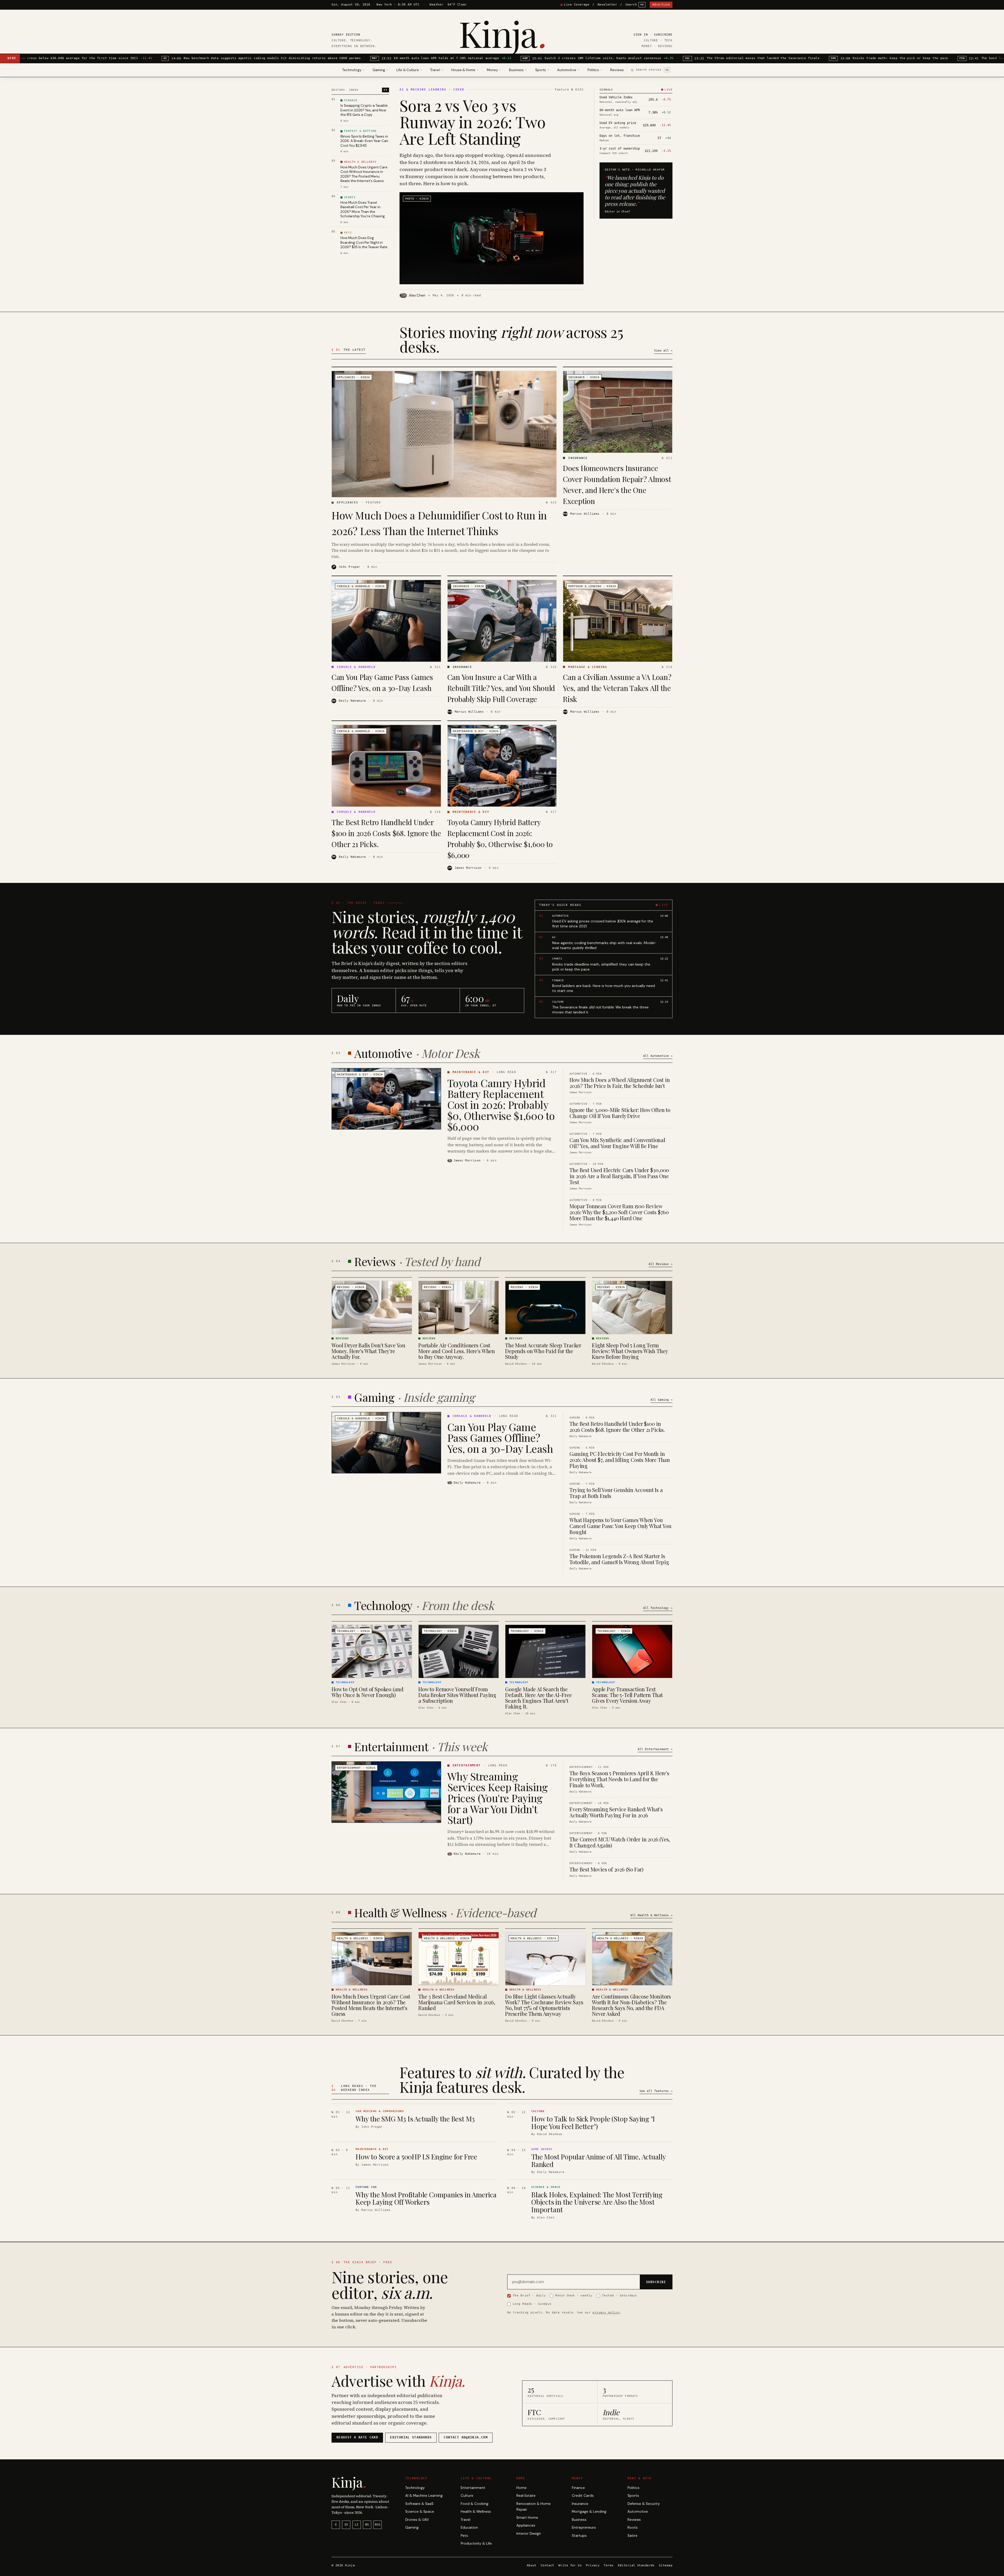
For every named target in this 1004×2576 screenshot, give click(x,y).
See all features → (656, 2091)
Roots (633, 2527)
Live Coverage (577, 5)
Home (521, 2488)
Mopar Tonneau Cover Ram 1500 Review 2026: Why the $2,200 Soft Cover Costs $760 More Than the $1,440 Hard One (619, 1212)
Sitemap (666, 2565)
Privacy (593, 2565)
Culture (467, 2496)
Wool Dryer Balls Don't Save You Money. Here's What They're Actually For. (368, 1351)
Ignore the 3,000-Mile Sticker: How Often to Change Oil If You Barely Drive (620, 1113)
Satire (632, 2536)
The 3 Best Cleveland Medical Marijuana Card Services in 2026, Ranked (457, 2002)
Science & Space (420, 2512)
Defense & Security (644, 2504)
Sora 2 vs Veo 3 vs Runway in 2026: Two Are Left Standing (472, 122)
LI (357, 2525)
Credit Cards (583, 2496)
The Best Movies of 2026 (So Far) (606, 1869)
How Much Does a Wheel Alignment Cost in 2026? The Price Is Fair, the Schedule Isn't (620, 1083)
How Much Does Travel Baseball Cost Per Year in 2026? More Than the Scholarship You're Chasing (363, 209)
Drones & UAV (417, 2520)
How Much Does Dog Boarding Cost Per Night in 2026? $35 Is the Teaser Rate (364, 242)
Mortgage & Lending (589, 2512)
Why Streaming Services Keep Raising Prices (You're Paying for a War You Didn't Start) (498, 1798)
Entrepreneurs (584, 2527)
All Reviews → (661, 1264)
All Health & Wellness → (651, 1915)
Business (579, 2520)
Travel (466, 2520)
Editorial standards (411, 2437)
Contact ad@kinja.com (466, 2437)
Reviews (617, 70)
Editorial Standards (636, 2565)
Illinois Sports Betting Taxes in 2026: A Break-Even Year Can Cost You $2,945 (364, 141)
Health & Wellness (476, 2512)
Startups (579, 2536)
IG (346, 2525)
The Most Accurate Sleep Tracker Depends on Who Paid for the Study (543, 1351)
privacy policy (606, 2312)
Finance (578, 2488)
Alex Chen (417, 295)
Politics (634, 2488)
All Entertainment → (655, 1749)
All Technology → (658, 1608)
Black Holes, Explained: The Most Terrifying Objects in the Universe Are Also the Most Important (597, 2202)
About (532, 2565)
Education (469, 2527)
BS (367, 2525)
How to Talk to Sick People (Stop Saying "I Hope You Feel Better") (593, 2123)
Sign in (641, 35)
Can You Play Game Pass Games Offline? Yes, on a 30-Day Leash (500, 1437)
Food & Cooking (475, 2504)
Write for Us (570, 2565)
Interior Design (529, 2534)
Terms (609, 2565)
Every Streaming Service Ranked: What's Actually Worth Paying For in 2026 (616, 1812)
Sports (633, 2496)
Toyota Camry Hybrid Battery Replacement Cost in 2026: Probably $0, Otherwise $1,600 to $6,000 (501, 1105)
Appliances (526, 2525)
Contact (547, 2565)
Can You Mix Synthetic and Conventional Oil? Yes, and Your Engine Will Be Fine (617, 1143)
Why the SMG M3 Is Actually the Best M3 (415, 2119)
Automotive (638, 2512)
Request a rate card (357, 2437)
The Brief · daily (529, 2295)
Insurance (580, 2504)
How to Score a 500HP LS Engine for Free (416, 2157)
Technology (415, 2488)
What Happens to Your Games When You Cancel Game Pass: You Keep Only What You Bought (620, 1526)
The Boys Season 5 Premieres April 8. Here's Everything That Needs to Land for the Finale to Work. (619, 1779)
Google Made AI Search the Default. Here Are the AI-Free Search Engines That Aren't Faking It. (538, 1698)
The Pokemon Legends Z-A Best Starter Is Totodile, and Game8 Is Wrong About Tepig (619, 1559)
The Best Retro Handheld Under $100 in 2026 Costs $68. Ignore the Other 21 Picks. (386, 833)
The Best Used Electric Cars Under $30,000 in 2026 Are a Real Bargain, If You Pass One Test (619, 1176)
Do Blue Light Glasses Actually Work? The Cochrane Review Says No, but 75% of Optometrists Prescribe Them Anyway (544, 2005)
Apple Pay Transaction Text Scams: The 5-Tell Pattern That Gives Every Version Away (627, 1695)
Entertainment (473, 2488)
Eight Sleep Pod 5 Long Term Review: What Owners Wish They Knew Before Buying (630, 1351)
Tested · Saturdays (620, 2295)
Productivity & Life (476, 2543)
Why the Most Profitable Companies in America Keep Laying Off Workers (426, 2198)
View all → (663, 351)
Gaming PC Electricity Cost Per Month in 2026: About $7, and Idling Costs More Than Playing (620, 1460)
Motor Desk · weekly (574, 2295)
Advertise (661, 5)
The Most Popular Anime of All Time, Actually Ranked (598, 2160)
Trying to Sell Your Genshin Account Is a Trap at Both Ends (616, 1493)
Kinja (502, 33)
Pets (464, 2536)
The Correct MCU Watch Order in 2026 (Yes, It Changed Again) (620, 1842)
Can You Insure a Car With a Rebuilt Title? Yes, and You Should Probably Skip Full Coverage (501, 688)
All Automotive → (658, 1056)
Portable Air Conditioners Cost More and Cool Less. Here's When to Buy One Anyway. (457, 1351)
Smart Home (527, 2518)
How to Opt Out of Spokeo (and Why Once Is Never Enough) (367, 1692)
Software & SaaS (419, 2504)
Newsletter (607, 5)
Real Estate (526, 2496)
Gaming (412, 2527)
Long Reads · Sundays (532, 2304)
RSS (378, 2525)
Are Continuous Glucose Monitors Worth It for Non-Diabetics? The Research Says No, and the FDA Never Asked (631, 2005)
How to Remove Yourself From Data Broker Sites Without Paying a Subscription (457, 1695)
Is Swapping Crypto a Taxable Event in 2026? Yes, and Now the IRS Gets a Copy (364, 110)
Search (635, 5)
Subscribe (663, 35)
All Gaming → (661, 1400)
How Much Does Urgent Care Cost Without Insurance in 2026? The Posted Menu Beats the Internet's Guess (364, 174)
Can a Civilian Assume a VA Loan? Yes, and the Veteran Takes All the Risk (617, 688)
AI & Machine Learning (424, 2496)
